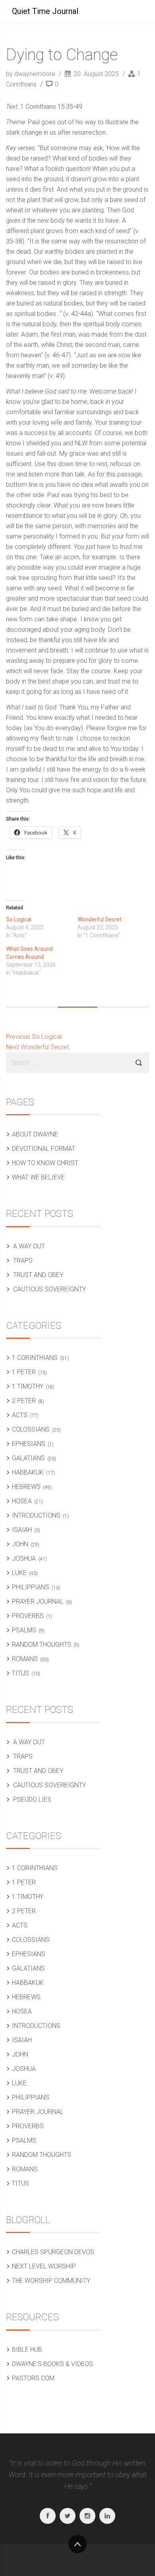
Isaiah (22, 1530)
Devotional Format (44, 1149)
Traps (23, 1261)
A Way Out (29, 1246)
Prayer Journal (38, 1601)
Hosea (22, 1501)
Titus (20, 1673)
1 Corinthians (35, 1358)
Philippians (31, 1587)
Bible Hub (27, 2350)
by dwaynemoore (31, 74)
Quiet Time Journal (45, 11)
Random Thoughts (42, 1645)
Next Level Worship (44, 2266)
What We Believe (38, 1177)
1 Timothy (28, 1386)
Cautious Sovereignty (49, 1289)
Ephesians (29, 1444)
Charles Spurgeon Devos (53, 2252)
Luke (19, 1573)
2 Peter (24, 1401)
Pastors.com (33, 2378)
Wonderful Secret (100, 919)
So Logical (19, 919)
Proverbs (28, 1616)
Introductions (36, 1515)
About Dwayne (35, 1134)
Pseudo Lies (32, 1799)
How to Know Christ (45, 1163)
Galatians (28, 1458)
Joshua (24, 1558)
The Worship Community (51, 2281)
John (20, 1544)
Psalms (24, 1630)
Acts (20, 1415)
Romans (25, 1659)
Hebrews (26, 1487)
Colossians (31, 1429)
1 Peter (24, 1372)
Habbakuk (28, 1472)
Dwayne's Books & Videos (52, 2364)
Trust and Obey (38, 1275)
